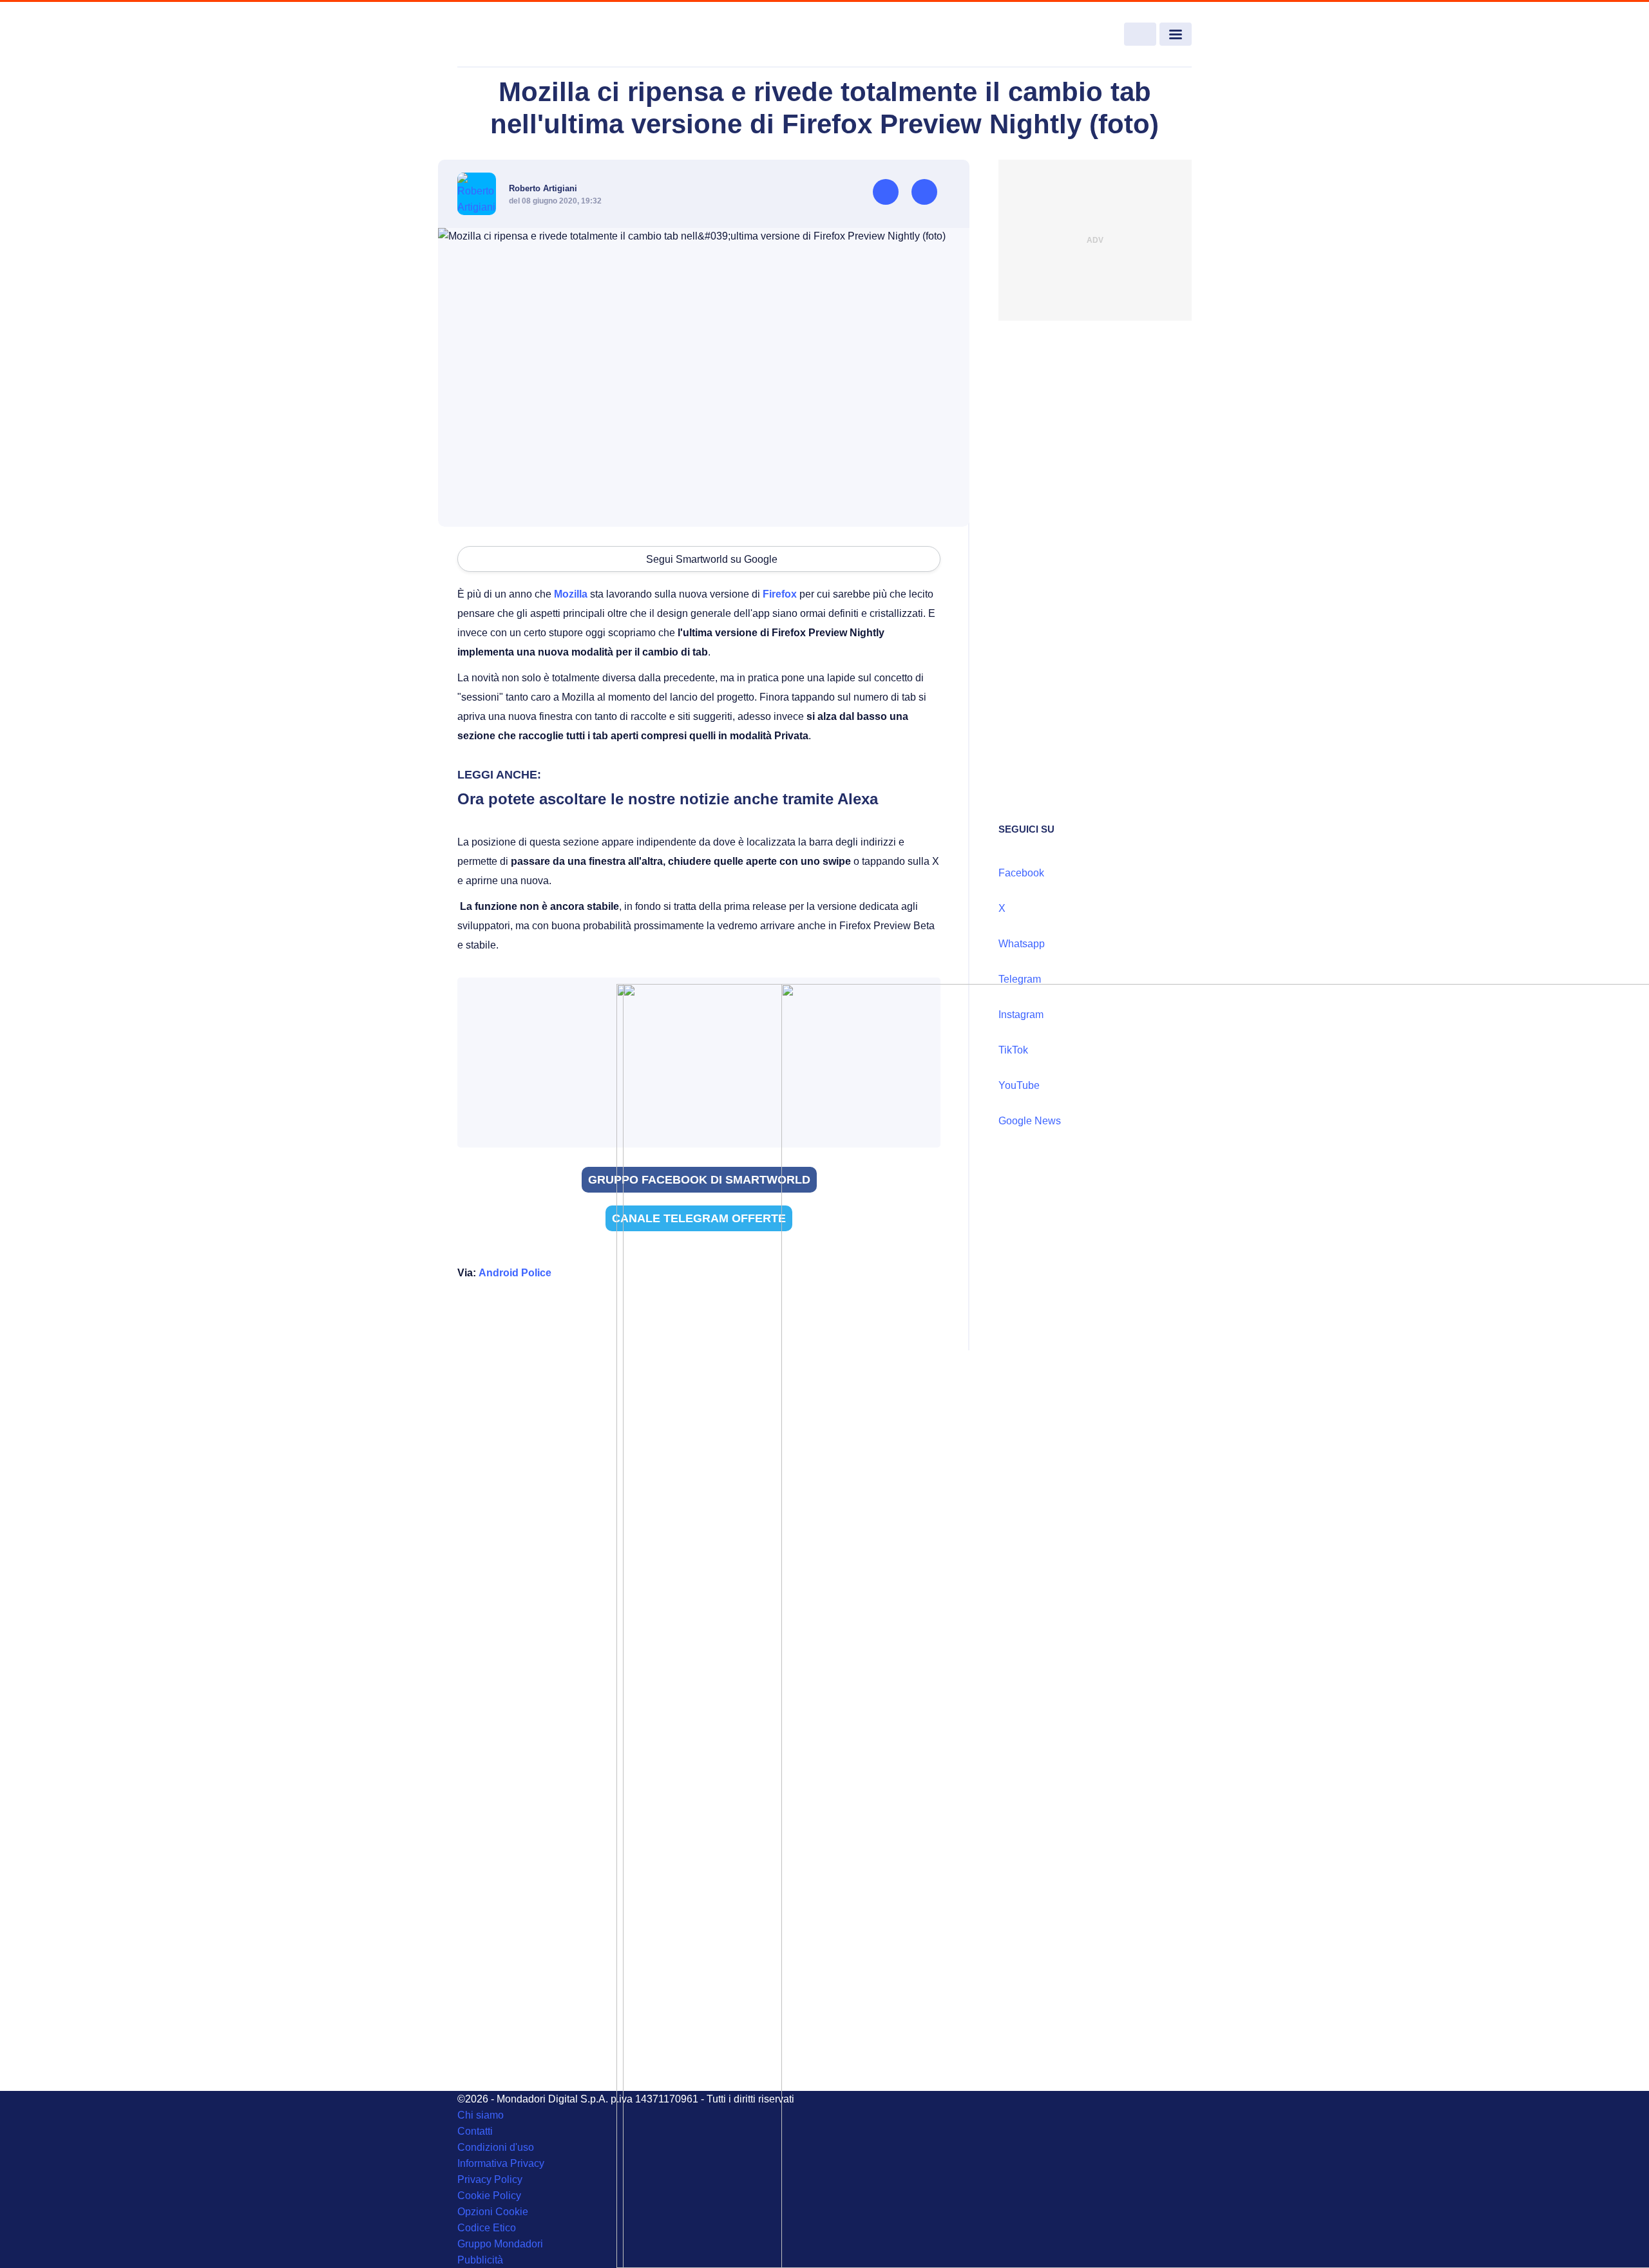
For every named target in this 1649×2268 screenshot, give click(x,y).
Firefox (780, 594)
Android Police (515, 1273)
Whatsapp (1022, 944)
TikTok (1013, 1050)
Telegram (1020, 979)
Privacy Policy (490, 2179)
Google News (1030, 1121)
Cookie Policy (489, 2196)
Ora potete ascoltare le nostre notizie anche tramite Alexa (668, 799)
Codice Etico (487, 2228)
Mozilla (571, 594)
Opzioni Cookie (493, 2212)
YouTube (1019, 1085)
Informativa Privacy (501, 2163)
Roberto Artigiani (543, 188)
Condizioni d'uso (496, 2147)
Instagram (1021, 1015)
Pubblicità (480, 2260)
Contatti (475, 2131)
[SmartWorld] (532, 35)
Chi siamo (481, 2115)
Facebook (1021, 873)
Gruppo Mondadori (500, 2244)
